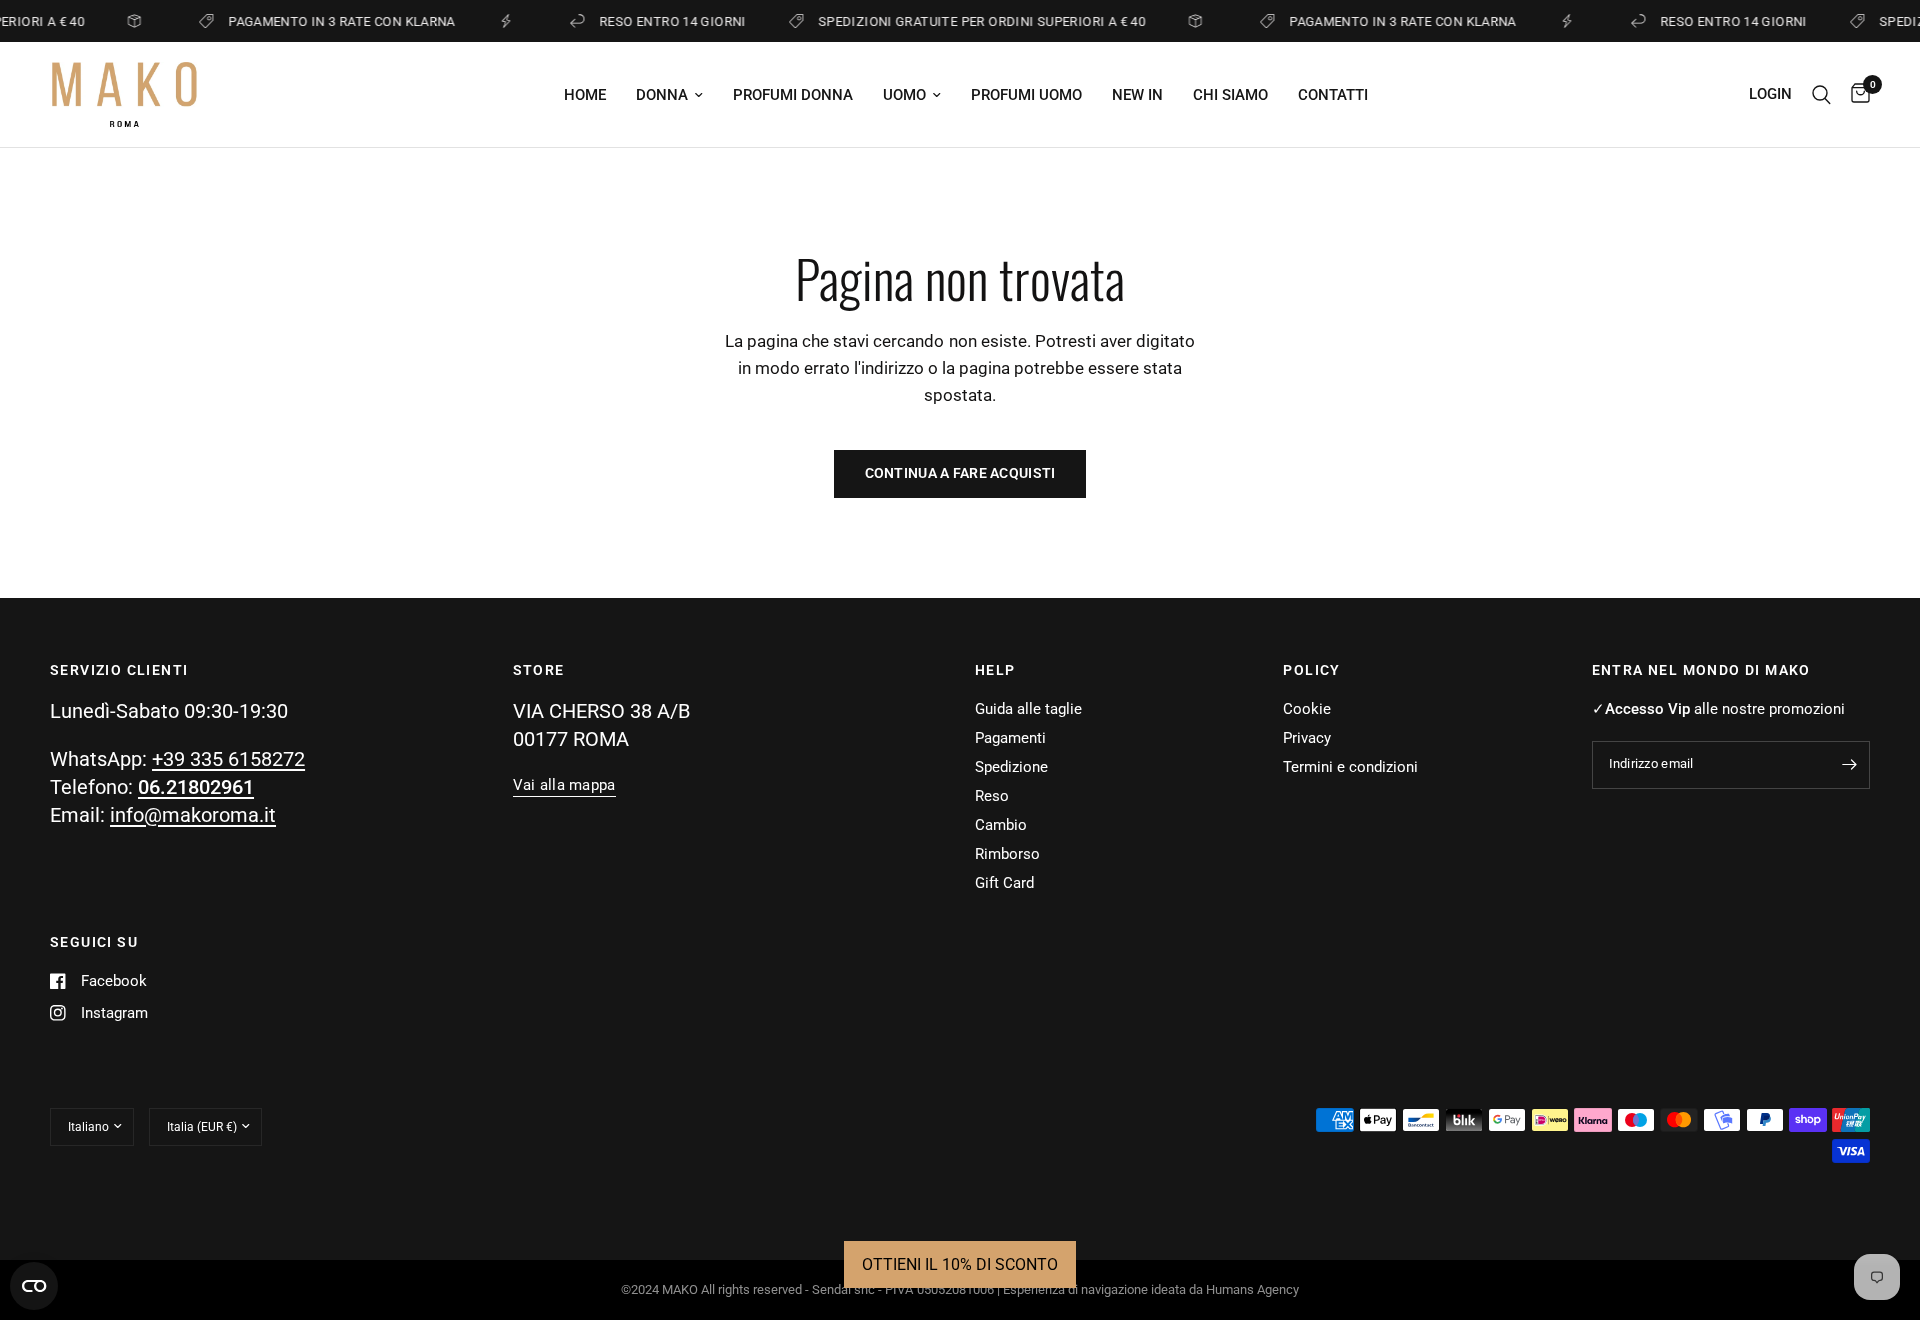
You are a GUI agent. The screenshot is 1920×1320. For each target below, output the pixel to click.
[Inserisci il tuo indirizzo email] (1850, 765)
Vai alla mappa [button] (564, 785)
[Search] (1821, 94)
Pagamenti (1010, 738)
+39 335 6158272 (228, 759)
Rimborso (1007, 854)
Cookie (1307, 709)
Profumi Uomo (1026, 95)
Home (585, 95)
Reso (992, 796)
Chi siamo (1230, 95)
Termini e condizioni (1350, 767)
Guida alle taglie (1028, 709)
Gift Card (1004, 883)
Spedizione (1011, 767)
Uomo (904, 95)
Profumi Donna (793, 95)
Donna (662, 95)
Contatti (1333, 95)
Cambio (1001, 825)
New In (1137, 95)
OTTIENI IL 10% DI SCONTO (960, 1264)
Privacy (1307, 738)
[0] (1855, 94)
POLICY (1311, 670)
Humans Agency (1252, 1289)
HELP (995, 670)
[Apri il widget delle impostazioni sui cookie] (34, 1286)
